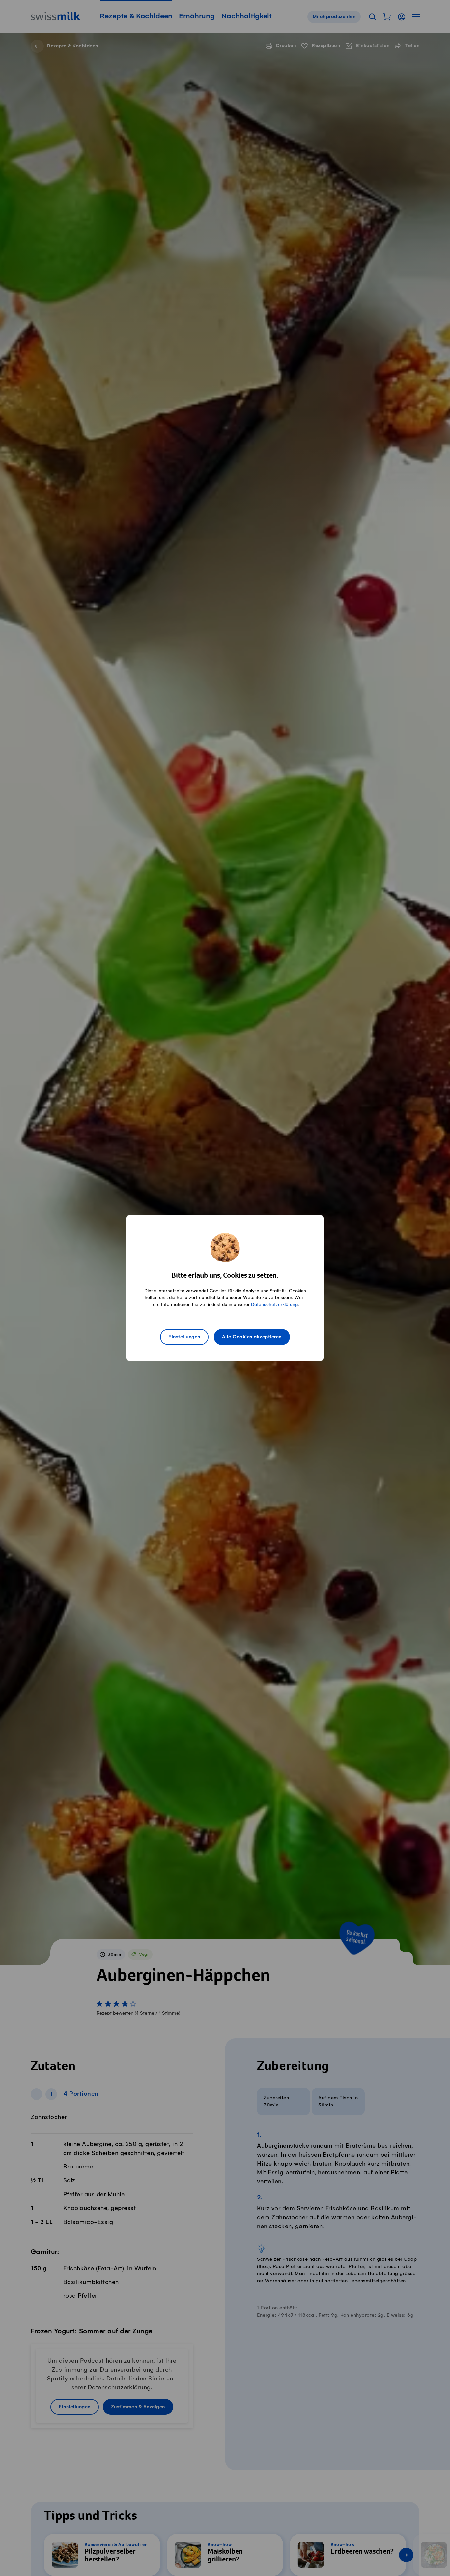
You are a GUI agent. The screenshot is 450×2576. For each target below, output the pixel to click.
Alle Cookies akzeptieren (252, 1337)
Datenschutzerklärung (274, 1304)
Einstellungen (184, 1337)
